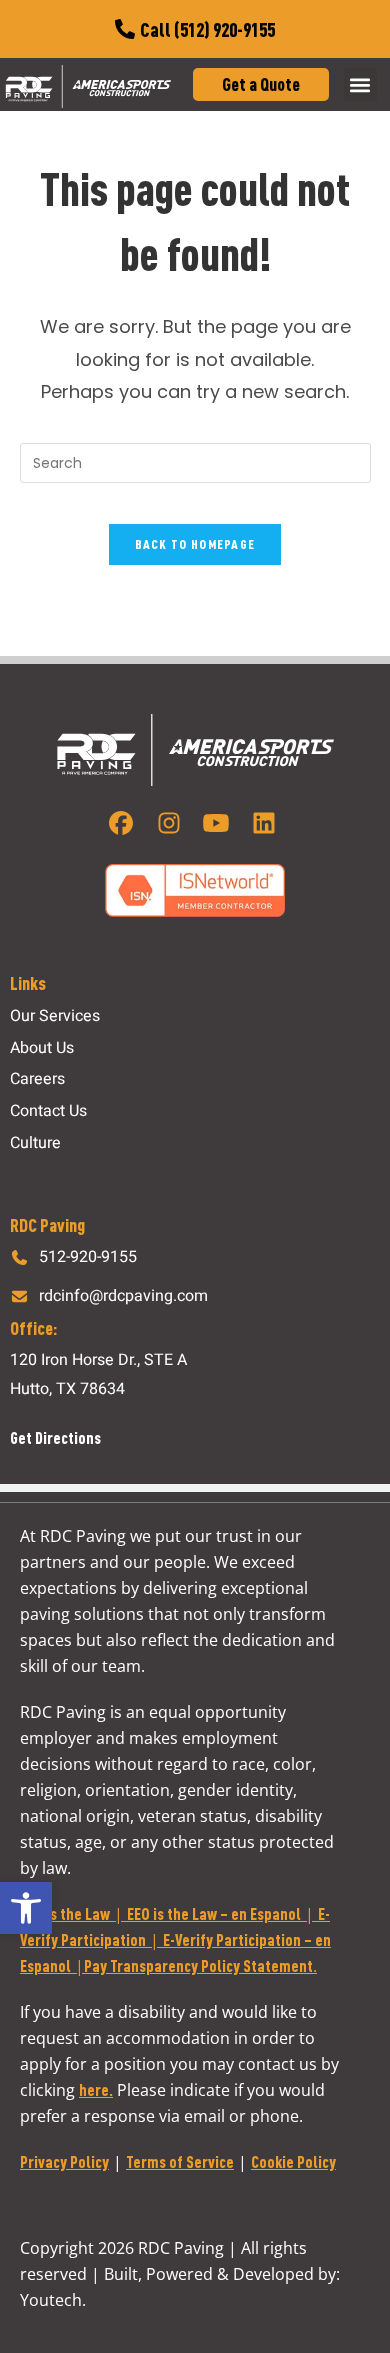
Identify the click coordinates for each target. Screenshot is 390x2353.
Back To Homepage (195, 544)
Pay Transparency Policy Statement (198, 1965)
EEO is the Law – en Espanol (214, 1913)
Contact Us (48, 1111)
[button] (26, 1908)
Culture (35, 1143)
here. (96, 2089)
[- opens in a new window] (124, 823)
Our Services (55, 1016)
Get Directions (55, 1437)
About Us (42, 1048)
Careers (37, 1079)
